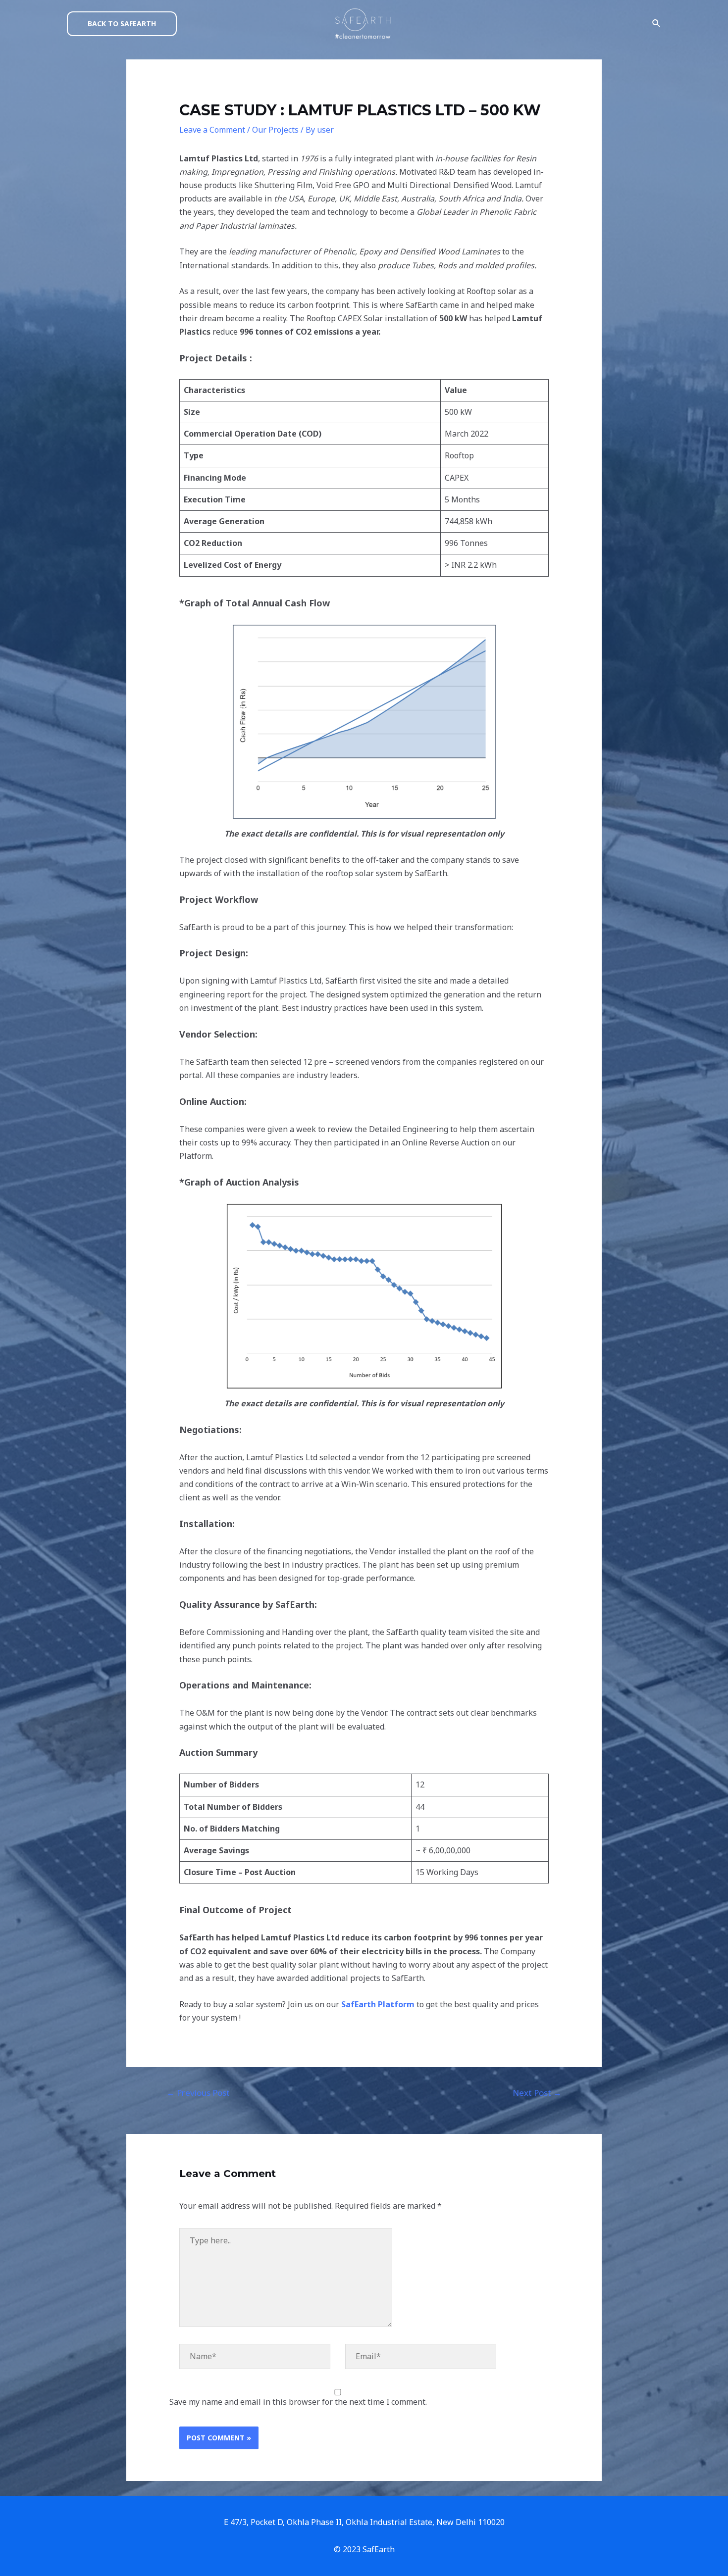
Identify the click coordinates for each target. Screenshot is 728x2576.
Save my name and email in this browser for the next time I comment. (298, 2402)
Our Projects (275, 130)
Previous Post (198, 2093)
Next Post (537, 2093)
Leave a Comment (212, 130)
